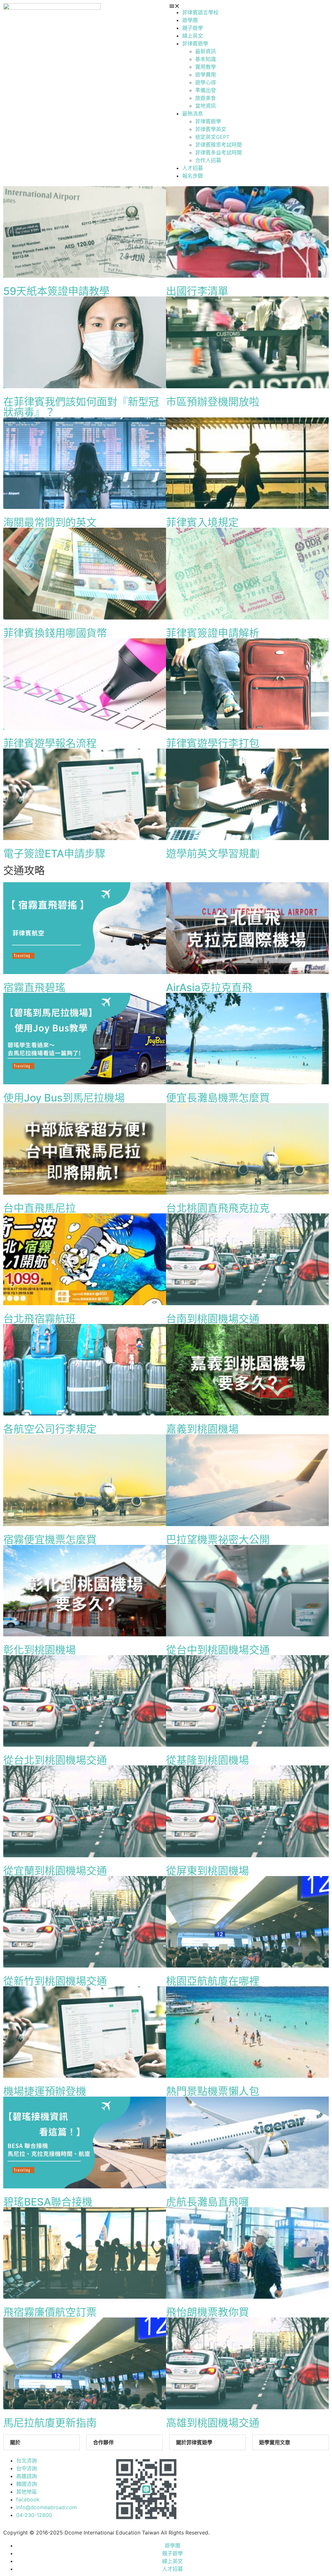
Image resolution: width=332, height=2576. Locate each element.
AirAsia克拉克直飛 (209, 987)
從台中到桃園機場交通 (218, 1650)
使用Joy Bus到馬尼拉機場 (64, 1098)
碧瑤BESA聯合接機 (48, 2202)
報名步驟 (193, 176)
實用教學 (206, 67)
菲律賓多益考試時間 (219, 152)
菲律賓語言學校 (200, 12)
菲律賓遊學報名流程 (50, 743)
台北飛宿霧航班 (40, 1319)
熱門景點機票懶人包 (213, 2091)
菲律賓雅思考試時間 (219, 145)
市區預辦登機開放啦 (213, 402)
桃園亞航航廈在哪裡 (213, 1981)
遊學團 (190, 20)
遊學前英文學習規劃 (213, 854)
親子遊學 (193, 28)
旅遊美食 (206, 98)
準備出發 (206, 90)
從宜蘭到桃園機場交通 (55, 1871)
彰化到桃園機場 (40, 1650)
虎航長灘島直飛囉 (207, 2202)
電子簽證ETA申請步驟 (54, 854)
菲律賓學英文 (211, 129)
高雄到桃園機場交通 (213, 2423)
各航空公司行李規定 (50, 1429)
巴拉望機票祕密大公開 (218, 1540)
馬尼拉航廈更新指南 (50, 2423)
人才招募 (193, 168)
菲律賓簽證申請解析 (213, 633)
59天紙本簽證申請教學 (56, 291)
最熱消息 (193, 114)
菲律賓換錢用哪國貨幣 (55, 633)
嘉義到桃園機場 (202, 1429)
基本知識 (206, 59)
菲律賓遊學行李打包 (213, 743)
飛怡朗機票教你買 (207, 2312)
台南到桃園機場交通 (213, 1319)
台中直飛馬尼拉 (40, 1208)
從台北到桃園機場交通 (55, 1760)
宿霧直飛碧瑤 (34, 987)
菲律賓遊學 (195, 43)
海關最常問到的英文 (50, 522)
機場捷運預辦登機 (45, 2091)
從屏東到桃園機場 (207, 1871)
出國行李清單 (197, 291)
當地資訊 (206, 106)
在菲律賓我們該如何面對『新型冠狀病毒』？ (81, 407)
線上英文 (193, 36)
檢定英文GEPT (212, 137)
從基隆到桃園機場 (207, 1760)
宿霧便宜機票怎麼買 (50, 1540)
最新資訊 (206, 51)
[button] (249, 6)
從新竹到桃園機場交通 (55, 1981)
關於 (15, 2442)
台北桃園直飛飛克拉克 (218, 1208)
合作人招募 (208, 160)
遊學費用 (206, 75)
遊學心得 (206, 82)
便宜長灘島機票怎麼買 (218, 1098)
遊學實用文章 (275, 2442)
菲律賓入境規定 (202, 522)
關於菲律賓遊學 (194, 2442)
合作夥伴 (103, 2442)
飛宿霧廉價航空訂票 (50, 2312)
